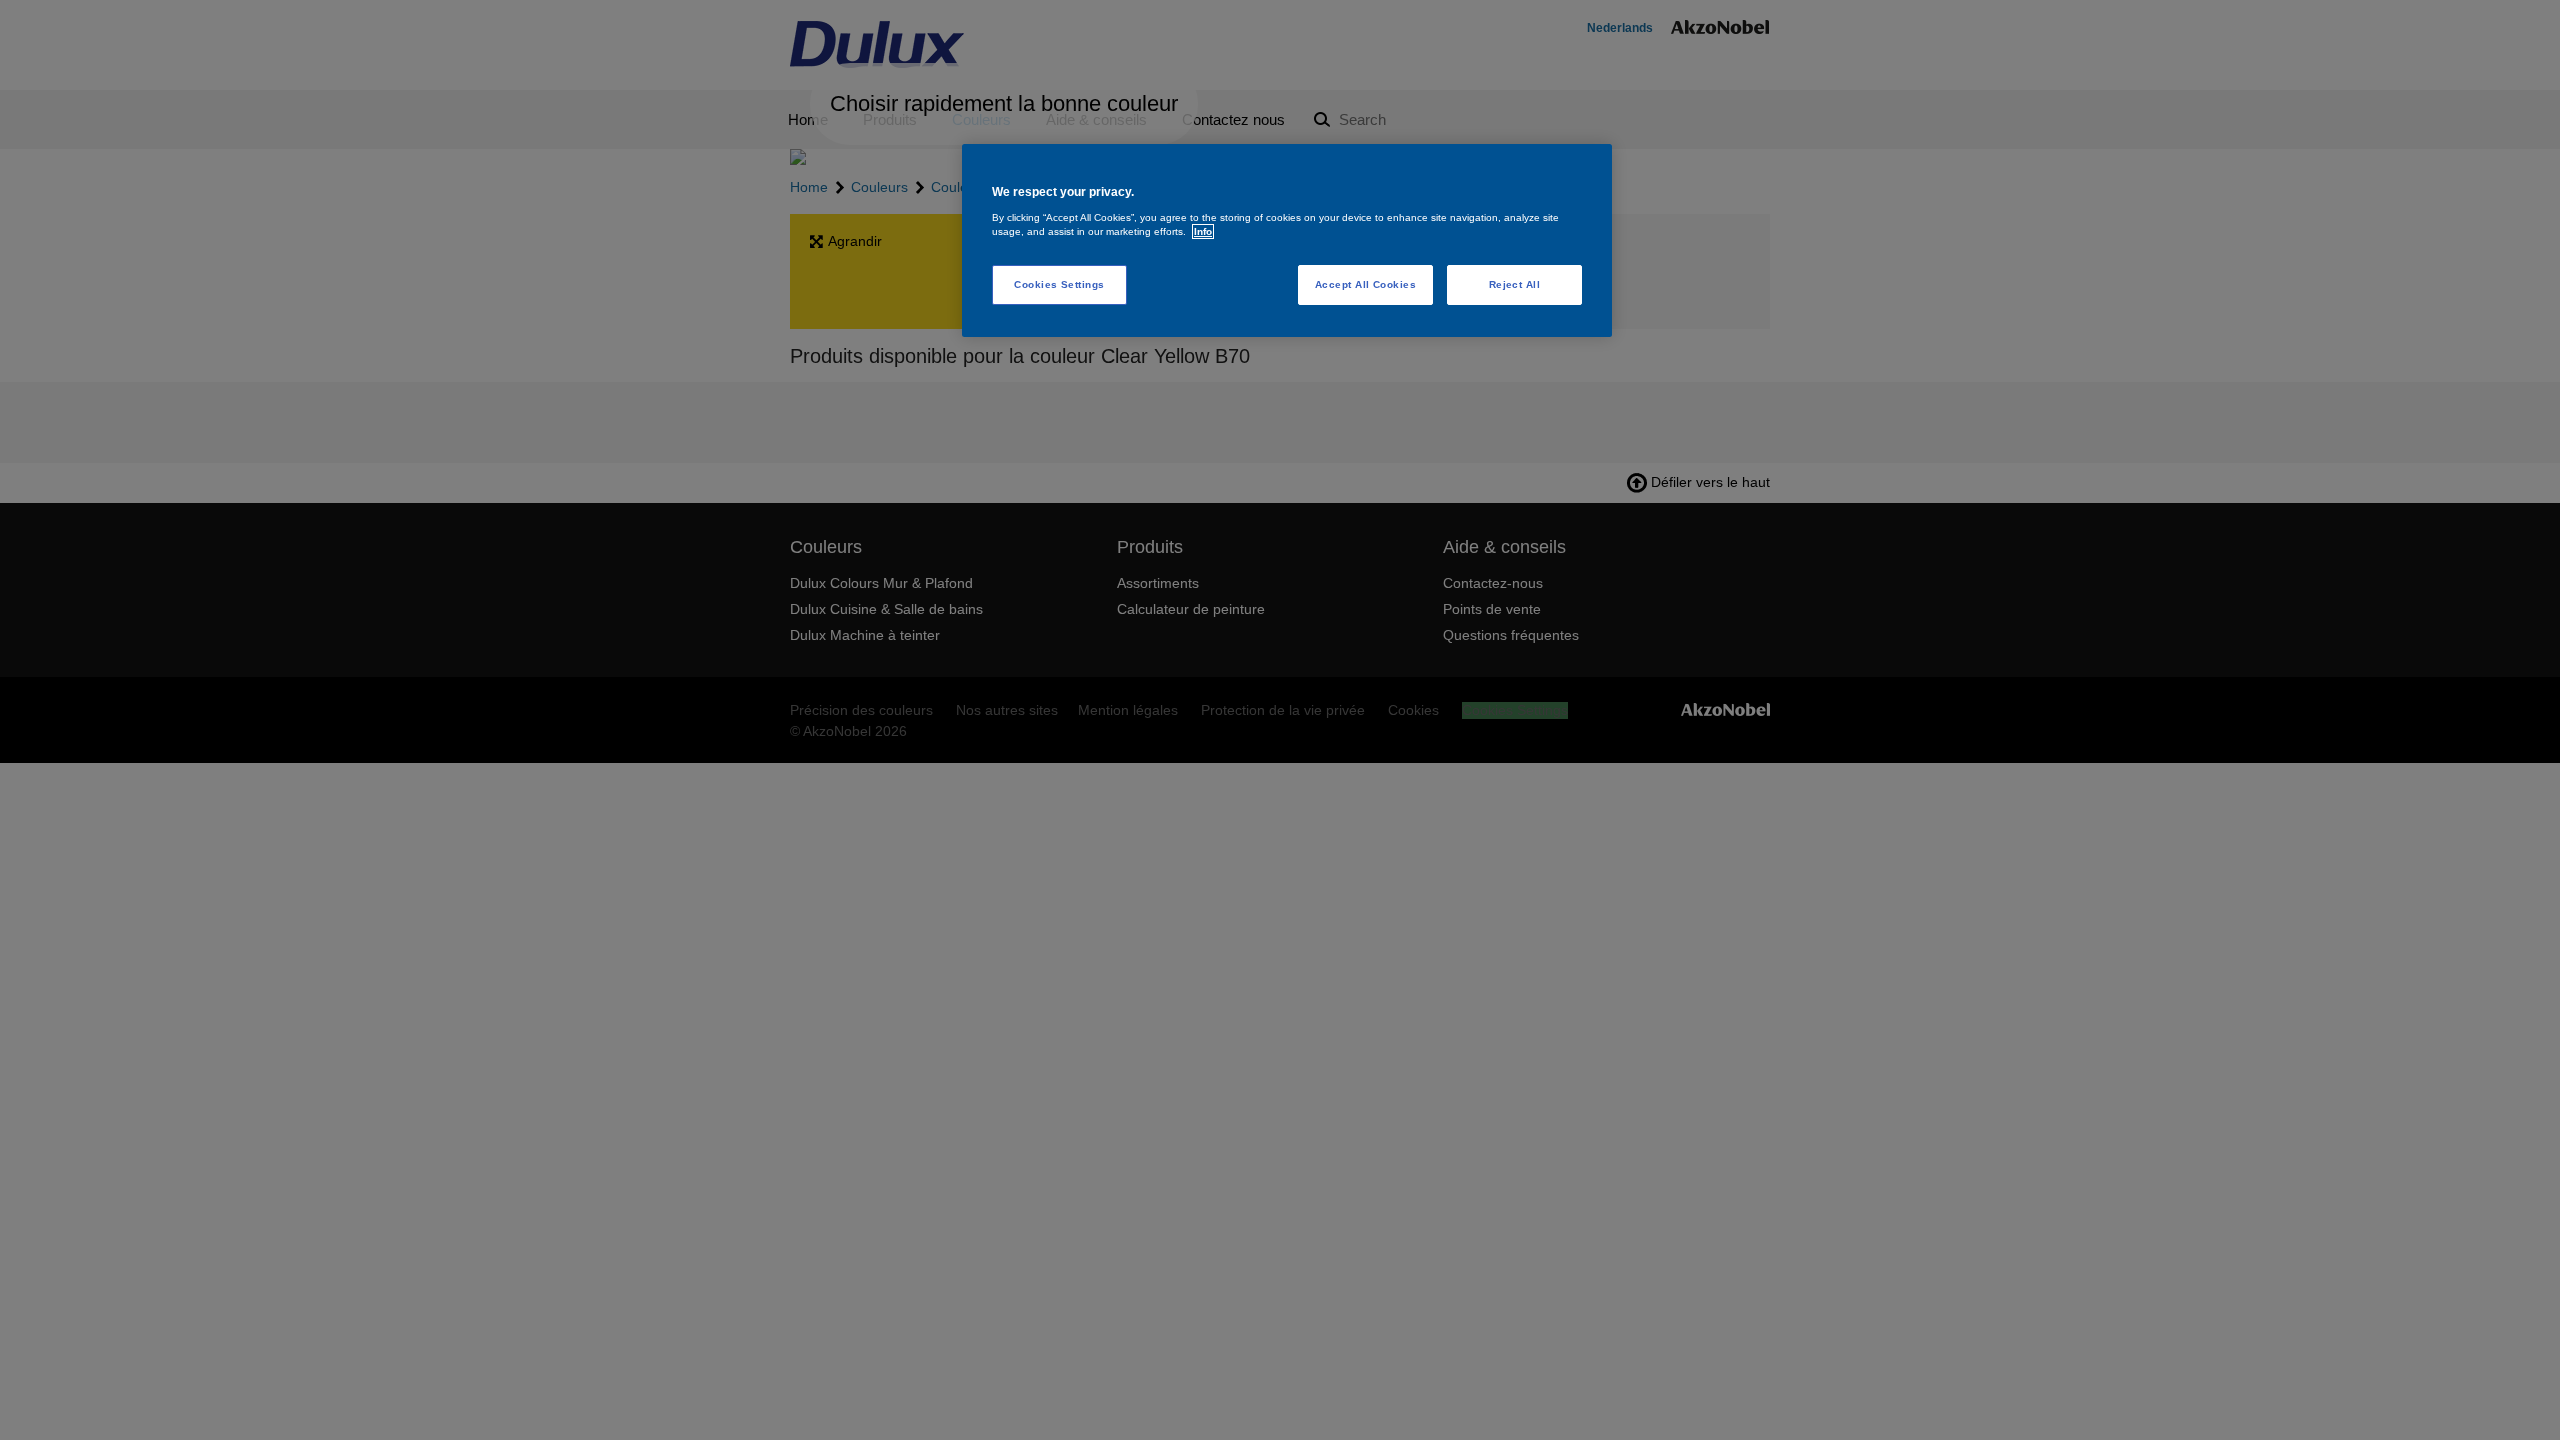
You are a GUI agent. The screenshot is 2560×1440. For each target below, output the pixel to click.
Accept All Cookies (1366, 284)
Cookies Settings (1059, 284)
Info (1203, 231)
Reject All (1515, 284)
